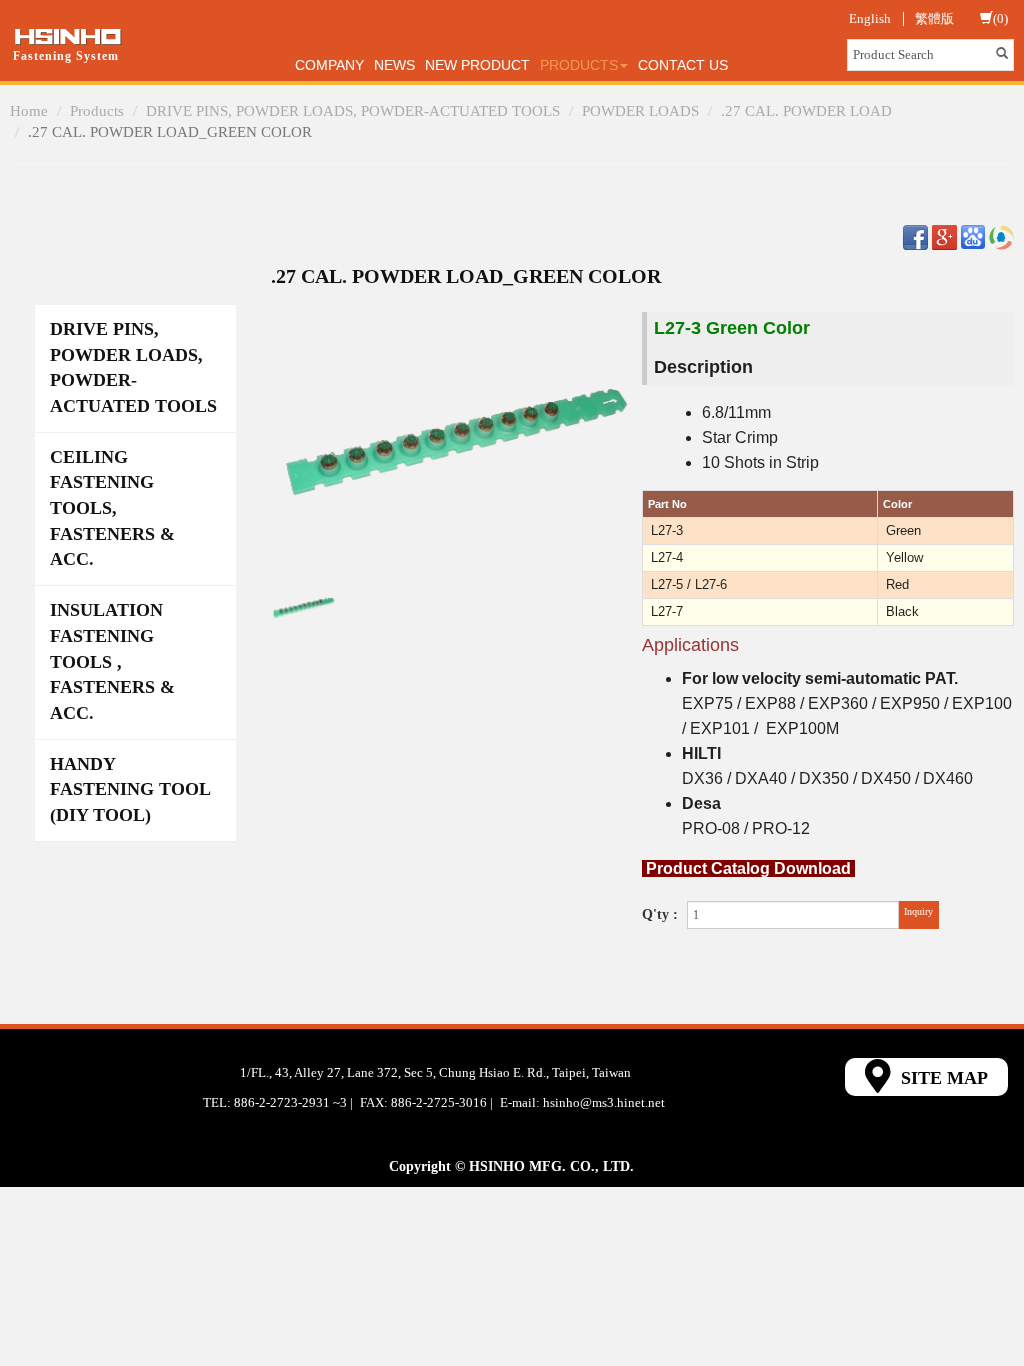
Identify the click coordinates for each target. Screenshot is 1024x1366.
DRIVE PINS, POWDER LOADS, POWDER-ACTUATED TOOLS (353, 111)
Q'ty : (660, 914)
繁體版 (934, 18)
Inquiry (918, 911)
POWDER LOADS (640, 111)
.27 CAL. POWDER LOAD (806, 111)
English (870, 18)
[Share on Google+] (944, 236)
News (394, 65)
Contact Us (683, 65)
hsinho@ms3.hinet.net (604, 1102)
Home (29, 111)
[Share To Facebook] (915, 236)
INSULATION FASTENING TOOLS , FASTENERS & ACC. (112, 661)
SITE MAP (942, 1078)
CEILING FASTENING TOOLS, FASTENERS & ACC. (112, 508)
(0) (1000, 18)
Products (97, 111)
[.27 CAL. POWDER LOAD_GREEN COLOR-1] (304, 607)
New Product (477, 65)
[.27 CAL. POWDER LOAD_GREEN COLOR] (456, 441)
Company (329, 65)
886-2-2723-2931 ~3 (290, 1102)
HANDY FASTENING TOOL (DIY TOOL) (130, 789)
